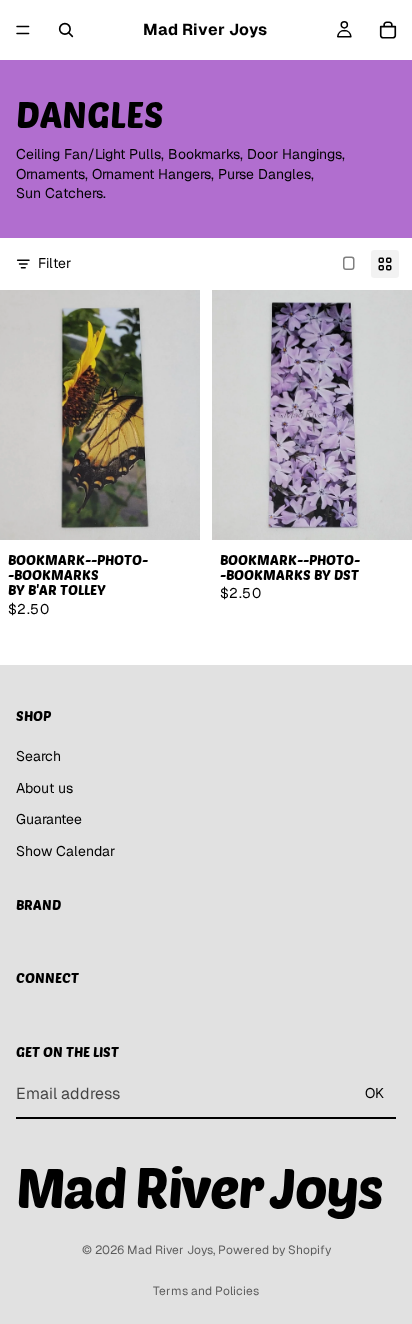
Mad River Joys (170, 1250)
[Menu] (23, 30)
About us (44, 788)
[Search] (66, 30)
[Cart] (388, 30)
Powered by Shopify (274, 1250)
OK (374, 1093)
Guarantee (49, 819)
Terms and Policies (206, 1291)
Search (38, 756)
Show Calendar (65, 851)
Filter (54, 263)
